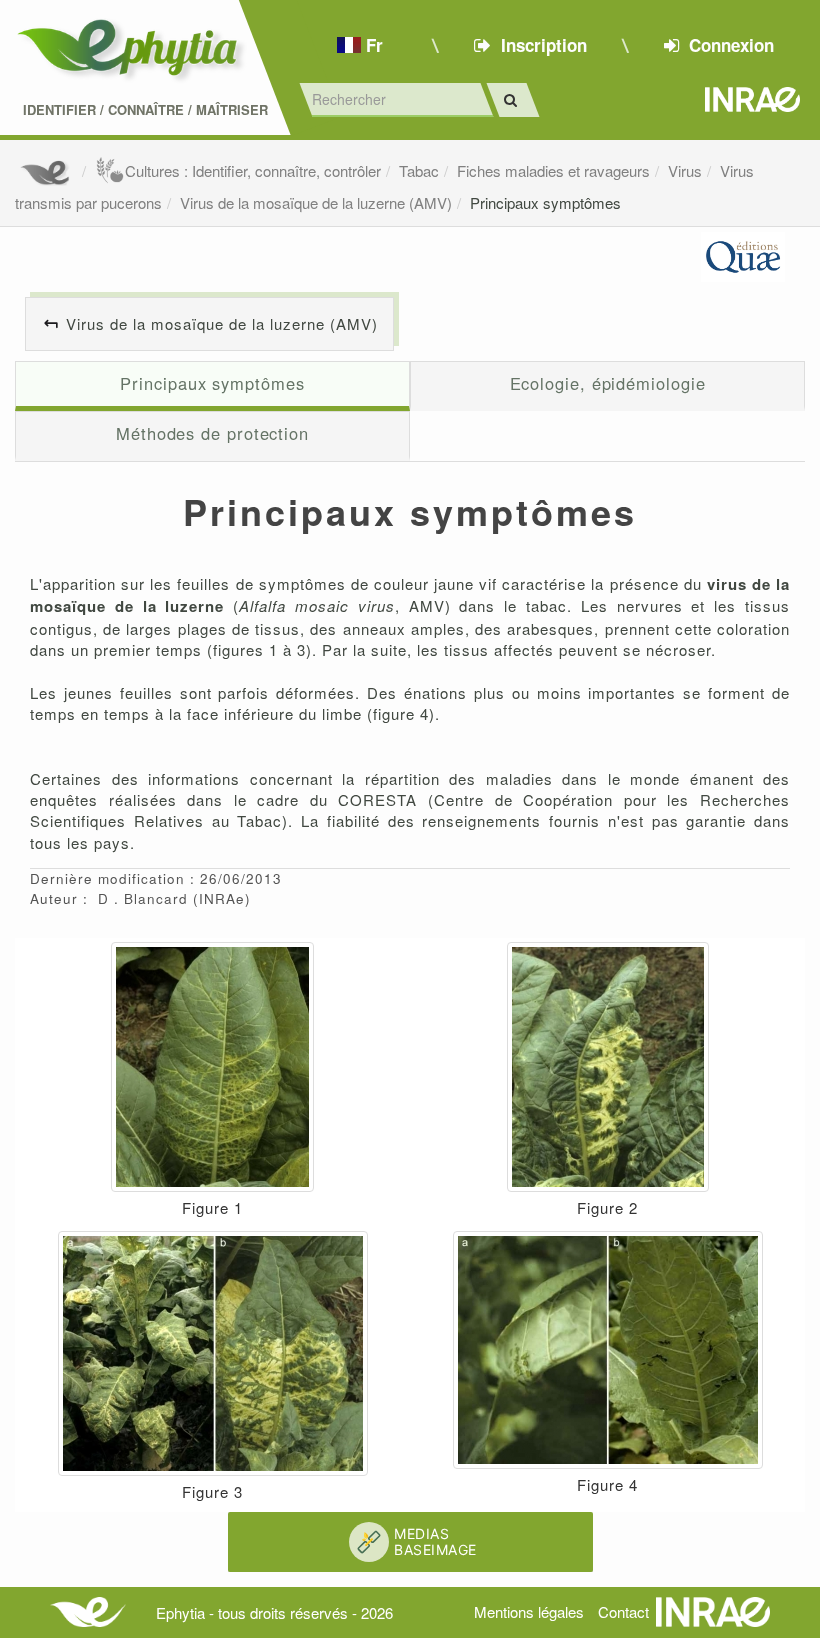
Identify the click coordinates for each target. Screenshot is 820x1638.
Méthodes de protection (212, 433)
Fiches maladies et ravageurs (553, 170)
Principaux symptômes (545, 202)
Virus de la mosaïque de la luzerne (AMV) (316, 202)
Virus (685, 170)
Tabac (419, 170)
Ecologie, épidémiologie (608, 383)
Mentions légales (529, 1611)
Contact (623, 1611)
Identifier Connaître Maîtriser (145, 110)
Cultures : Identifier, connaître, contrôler (253, 170)
